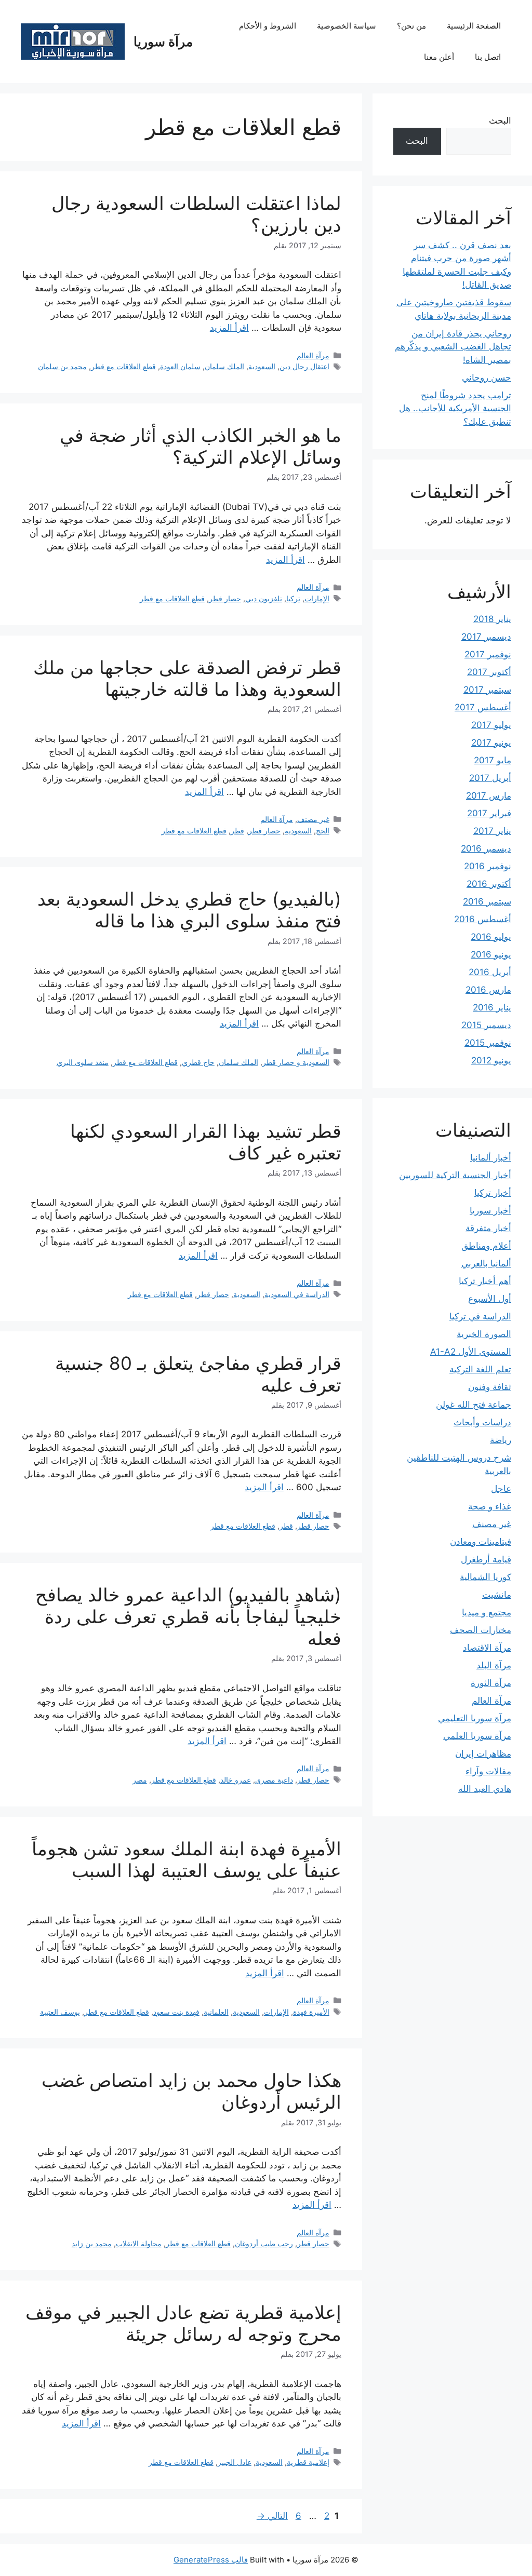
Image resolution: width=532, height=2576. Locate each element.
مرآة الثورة (491, 1683)
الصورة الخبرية (484, 1334)
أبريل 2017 (490, 778)
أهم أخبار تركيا (485, 1281)
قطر (237, 831)
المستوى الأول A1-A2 (471, 1352)
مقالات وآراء (488, 1771)
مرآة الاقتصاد (487, 1648)
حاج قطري (198, 1062)
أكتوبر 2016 (489, 884)
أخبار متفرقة (488, 1228)
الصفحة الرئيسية (474, 26)
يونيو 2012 (491, 1060)
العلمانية (216, 2012)
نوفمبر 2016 (488, 866)
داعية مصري (274, 1780)
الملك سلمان (224, 366)
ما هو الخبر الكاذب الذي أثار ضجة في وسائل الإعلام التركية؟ (201, 446)
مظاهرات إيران (483, 1754)
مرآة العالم (313, 355)
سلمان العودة (180, 366)
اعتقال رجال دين (304, 366)
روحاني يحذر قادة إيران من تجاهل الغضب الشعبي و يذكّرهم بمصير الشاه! (453, 347)
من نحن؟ (411, 26)
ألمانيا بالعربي (486, 1263)
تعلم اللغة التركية (480, 1369)
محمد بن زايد (92, 2243)
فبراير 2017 (489, 813)
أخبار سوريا (490, 1210)
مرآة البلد (494, 1665)
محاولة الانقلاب (139, 2243)
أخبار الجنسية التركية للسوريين (455, 1175)
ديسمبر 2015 (486, 1025)
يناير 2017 (492, 831)
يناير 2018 (492, 619)
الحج (323, 831)
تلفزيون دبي (264, 598)
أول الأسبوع (490, 1299)
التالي (272, 2516)
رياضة (501, 1440)
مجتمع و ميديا (487, 1612)
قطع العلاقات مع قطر (123, 366)
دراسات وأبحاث (482, 1422)
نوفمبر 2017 (488, 654)
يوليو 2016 (491, 937)
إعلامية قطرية (308, 2462)
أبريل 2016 (490, 972)
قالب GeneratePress (211, 2560)
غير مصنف (313, 819)
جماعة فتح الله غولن (474, 1405)
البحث (500, 120)
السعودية (262, 366)
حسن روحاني (487, 377)
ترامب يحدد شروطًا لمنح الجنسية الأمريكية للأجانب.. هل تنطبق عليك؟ (455, 408)
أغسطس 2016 (483, 919)
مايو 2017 (493, 760)
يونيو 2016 (491, 954)
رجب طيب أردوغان (264, 2243)
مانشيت (497, 1595)
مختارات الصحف (481, 1630)
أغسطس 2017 (483, 707)
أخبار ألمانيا (491, 1157)
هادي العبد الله (485, 1789)
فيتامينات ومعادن (481, 1542)
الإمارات (317, 598)
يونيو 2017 (491, 743)
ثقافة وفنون (490, 1387)
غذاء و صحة (490, 1506)
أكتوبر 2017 (489, 672)
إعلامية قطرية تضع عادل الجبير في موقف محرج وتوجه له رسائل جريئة (183, 2323)
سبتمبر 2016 (487, 901)
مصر (140, 1780)
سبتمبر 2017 (487, 690)
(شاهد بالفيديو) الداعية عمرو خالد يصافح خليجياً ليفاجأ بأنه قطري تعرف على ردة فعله (188, 1616)
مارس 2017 (489, 795)
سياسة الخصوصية (347, 26)
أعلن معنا (439, 57)
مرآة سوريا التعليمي (475, 1718)
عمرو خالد (236, 1780)
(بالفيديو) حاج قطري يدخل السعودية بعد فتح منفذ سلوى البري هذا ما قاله (189, 910)
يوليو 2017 (491, 725)
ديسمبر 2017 (486, 637)
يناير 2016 (492, 1007)
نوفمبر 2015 (488, 1043)
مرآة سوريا (163, 42)
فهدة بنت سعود (176, 2012)
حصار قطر (225, 598)
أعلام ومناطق (486, 1246)
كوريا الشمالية (486, 1577)
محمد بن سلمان (62, 366)
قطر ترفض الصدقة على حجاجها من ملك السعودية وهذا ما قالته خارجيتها (187, 678)
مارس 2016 (488, 990)
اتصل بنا (488, 57)
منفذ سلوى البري (83, 1062)
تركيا (293, 598)
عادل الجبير (235, 2462)
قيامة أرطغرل (486, 1559)
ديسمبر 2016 (486, 848)
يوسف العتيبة (60, 2012)
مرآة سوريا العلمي (477, 1736)
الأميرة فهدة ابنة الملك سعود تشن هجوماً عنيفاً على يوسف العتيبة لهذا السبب (187, 1859)
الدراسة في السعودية (297, 1294)
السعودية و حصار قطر (296, 1062)
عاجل (501, 1489)
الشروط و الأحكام (268, 26)
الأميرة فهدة (311, 2012)
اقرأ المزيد (229, 328)
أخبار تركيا (493, 1193)
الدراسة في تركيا (480, 1316)
